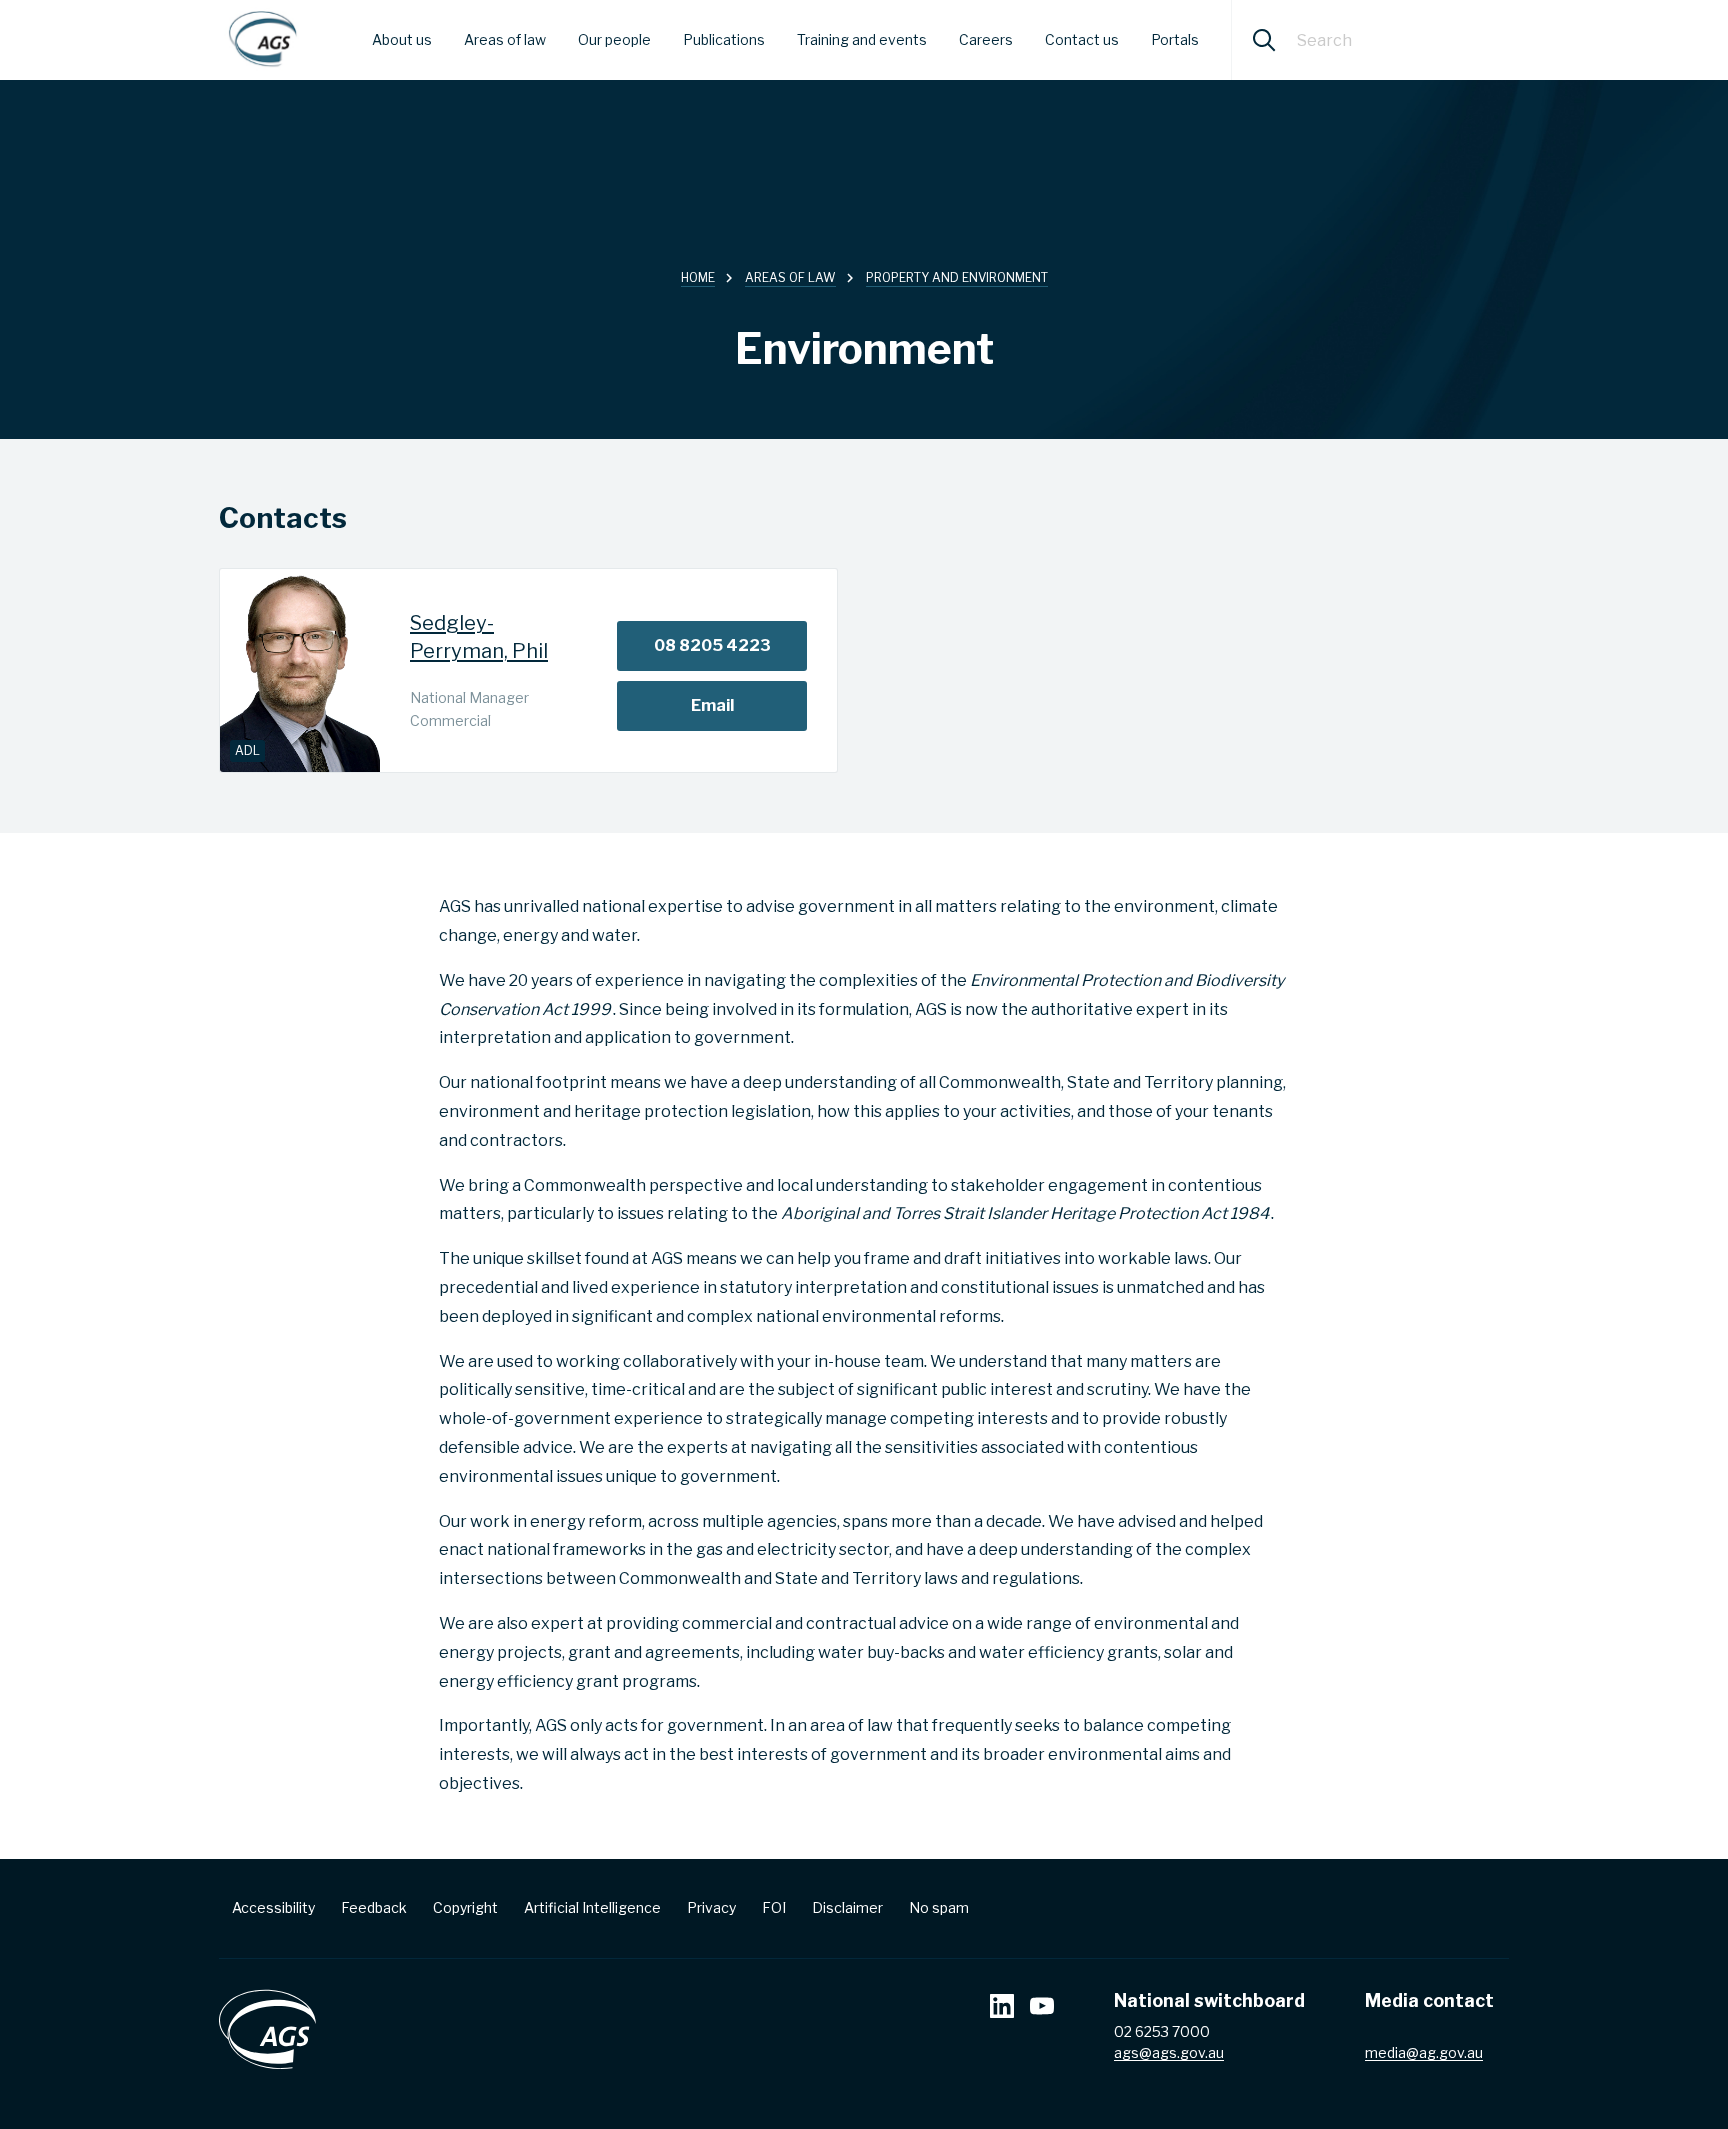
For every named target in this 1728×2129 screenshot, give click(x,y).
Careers (986, 39)
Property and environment (957, 277)
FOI (774, 1907)
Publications (724, 39)
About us (402, 39)
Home (698, 277)
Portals (1175, 39)
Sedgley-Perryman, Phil (479, 637)
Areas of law (505, 39)
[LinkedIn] (1002, 2008)
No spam (939, 1907)
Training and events (862, 39)
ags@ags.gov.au (1169, 2052)
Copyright (465, 1907)
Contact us (1082, 39)
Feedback (374, 1907)
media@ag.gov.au (1424, 2052)
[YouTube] (1042, 2008)
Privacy (711, 1907)
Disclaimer (847, 1907)
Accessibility (273, 1907)
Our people (614, 39)
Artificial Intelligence (592, 1907)
